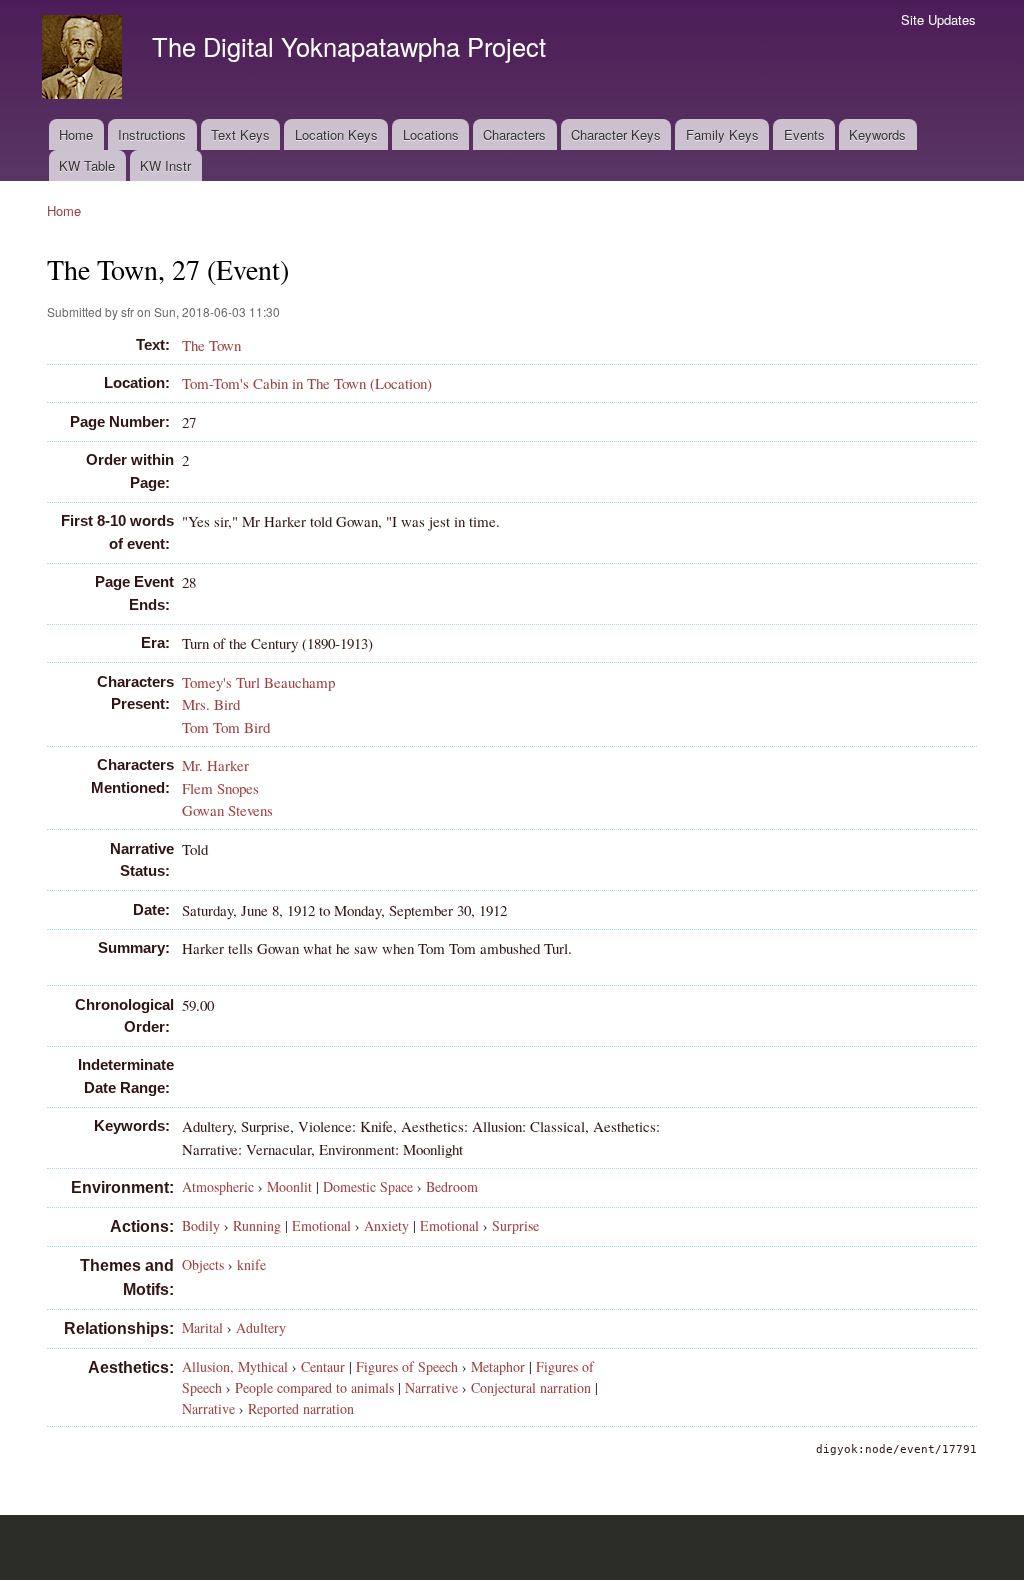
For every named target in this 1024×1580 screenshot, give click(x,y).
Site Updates (938, 19)
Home (76, 134)
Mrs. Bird (211, 704)
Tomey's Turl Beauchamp (258, 682)
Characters (514, 134)
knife (251, 1264)
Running (257, 1225)
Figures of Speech (407, 1366)
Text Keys (240, 134)
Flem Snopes (220, 788)
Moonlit (289, 1186)
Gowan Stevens (227, 810)
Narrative (431, 1387)
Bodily (201, 1225)
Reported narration (301, 1408)
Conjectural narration (531, 1387)
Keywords (877, 134)
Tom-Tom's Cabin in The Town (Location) (307, 383)
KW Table (87, 165)
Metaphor (498, 1366)
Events (804, 134)
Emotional (321, 1225)
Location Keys (336, 134)
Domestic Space (368, 1186)
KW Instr (165, 165)
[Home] (84, 59)
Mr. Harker (215, 765)
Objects (203, 1264)
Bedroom (452, 1186)
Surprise (515, 1225)
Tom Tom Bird (226, 727)
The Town (211, 345)
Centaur (323, 1366)
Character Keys (616, 134)
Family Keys (722, 134)
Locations (431, 134)
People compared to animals (314, 1387)
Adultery (261, 1327)
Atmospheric (218, 1186)
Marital (202, 1327)
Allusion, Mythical (235, 1366)
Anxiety (386, 1225)
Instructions (152, 134)
